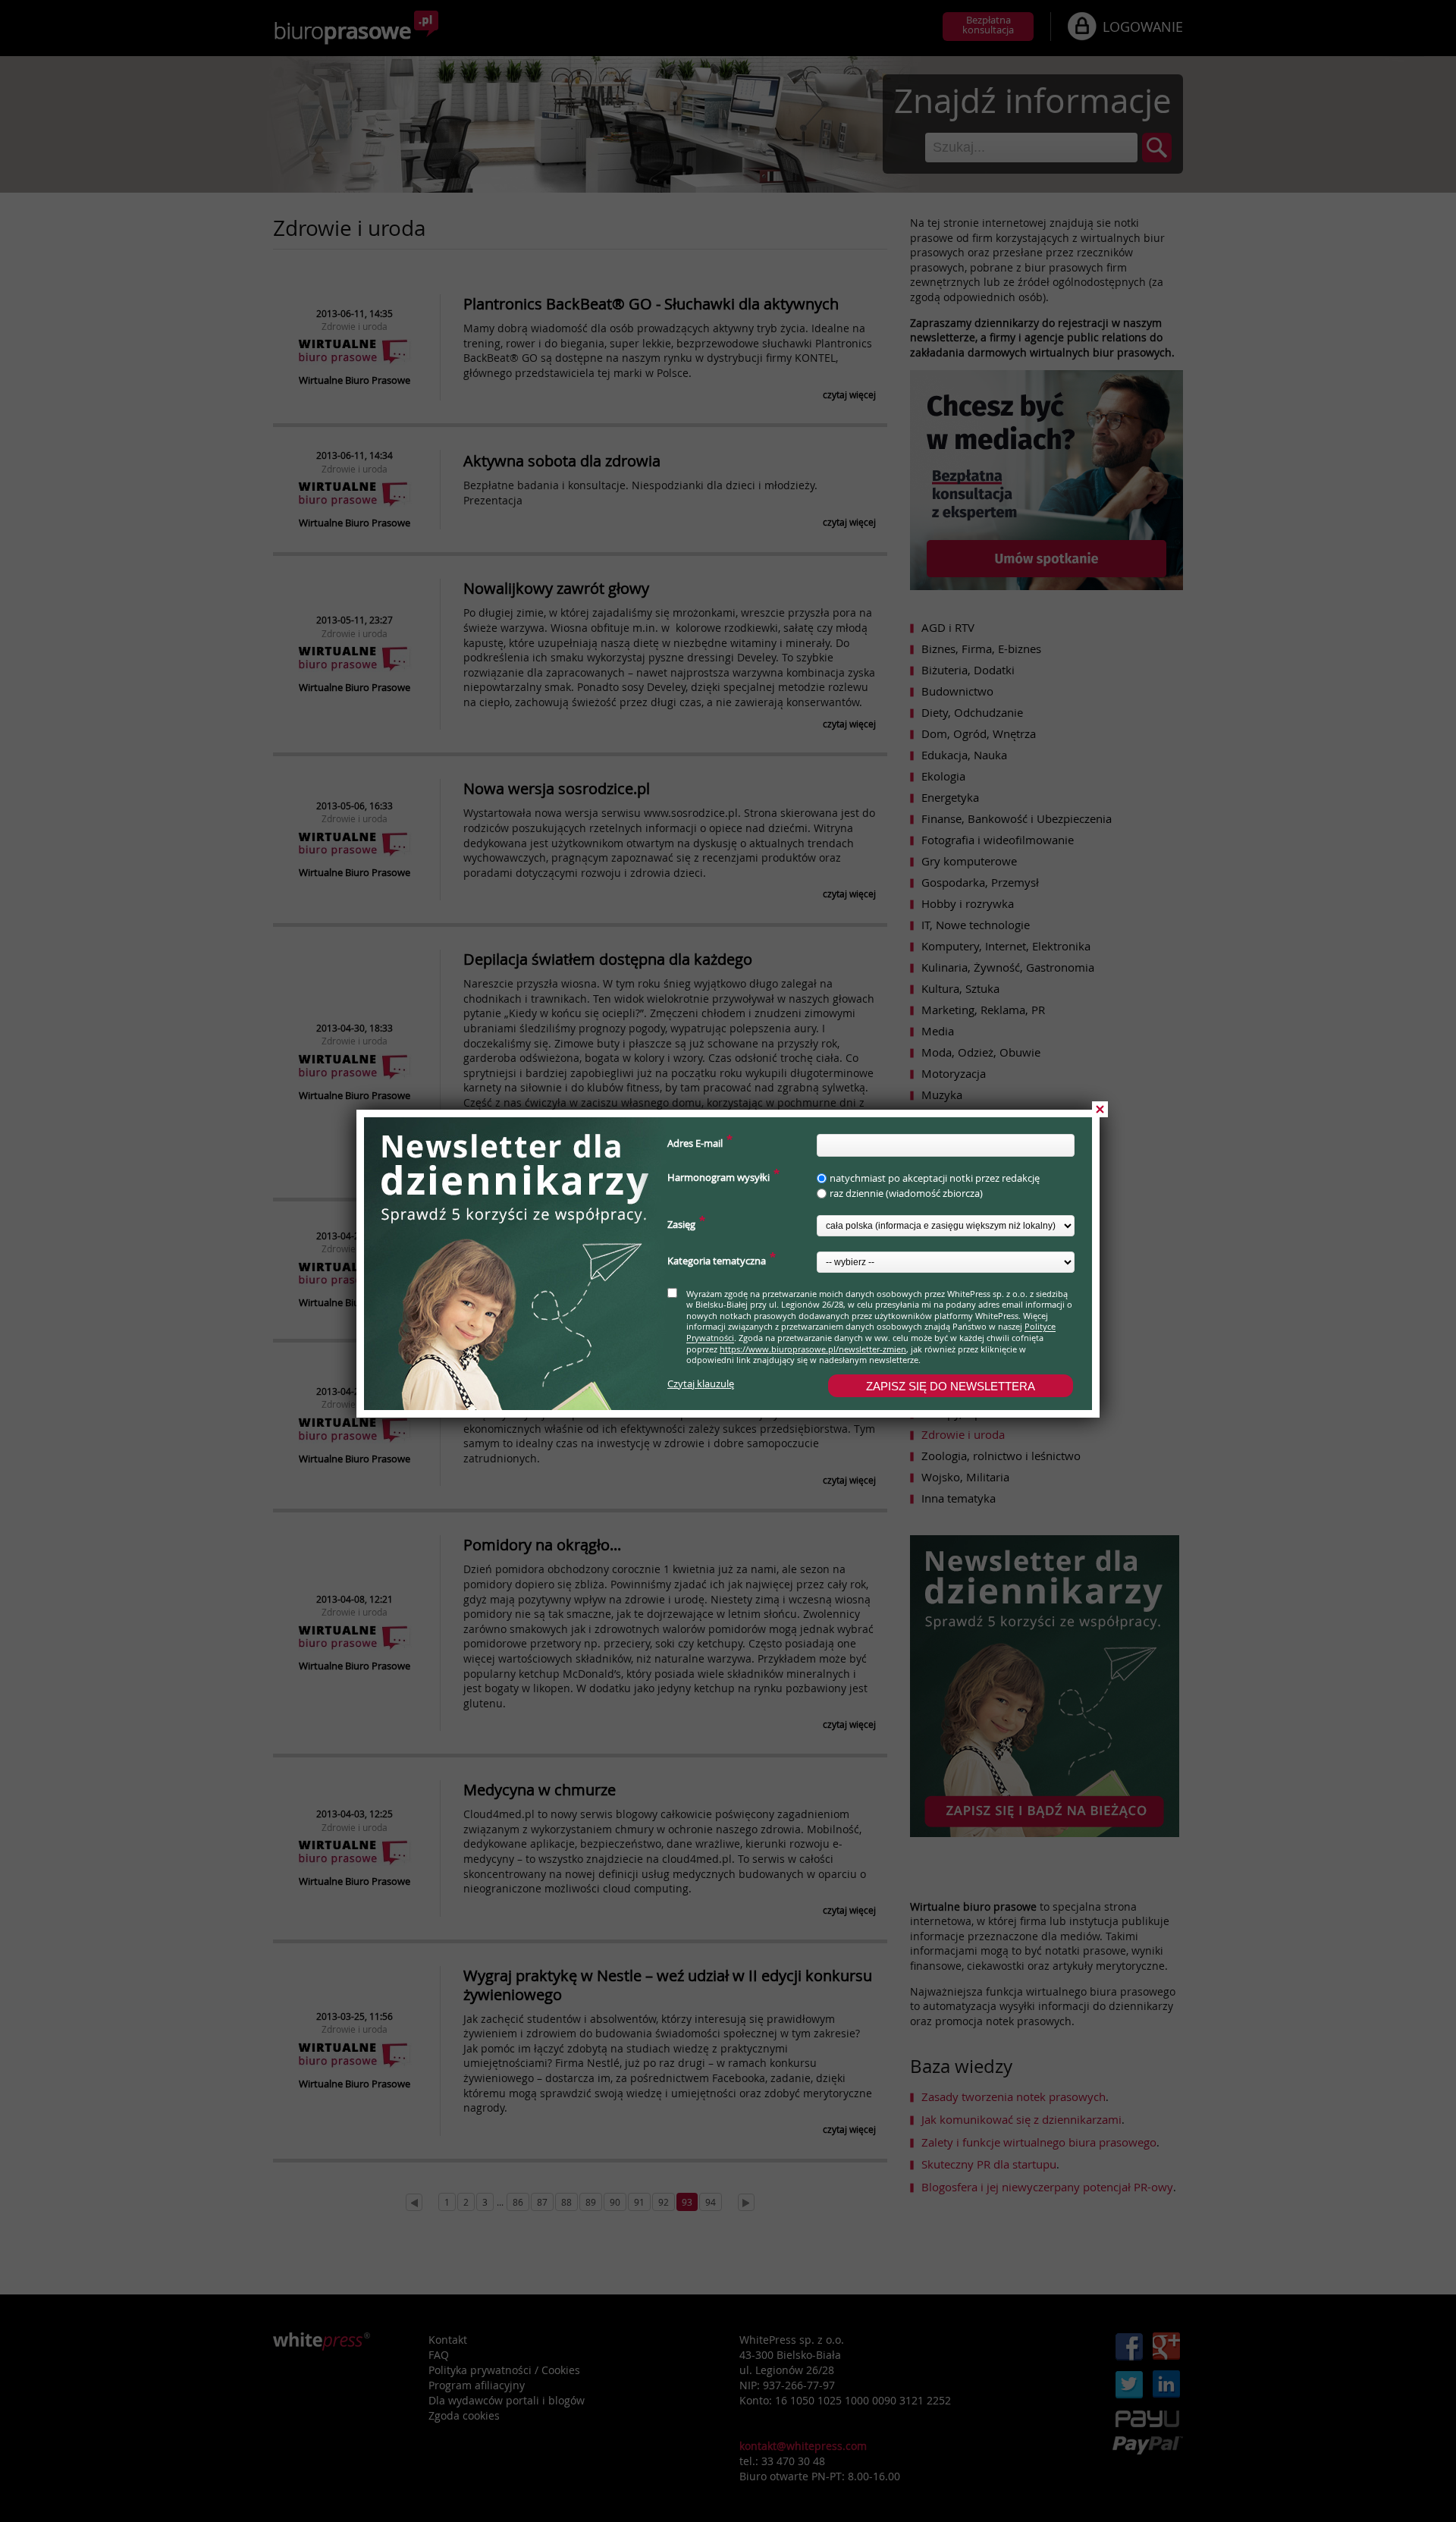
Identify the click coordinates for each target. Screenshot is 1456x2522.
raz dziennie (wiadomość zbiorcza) (906, 1193)
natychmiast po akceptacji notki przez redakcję (935, 1178)
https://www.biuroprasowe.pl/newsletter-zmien (813, 1349)
